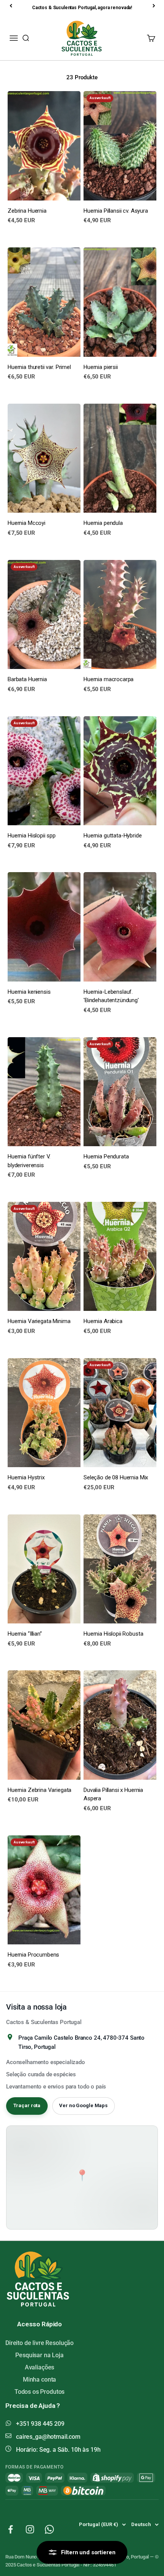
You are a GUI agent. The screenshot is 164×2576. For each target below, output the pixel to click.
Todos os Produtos (39, 2392)
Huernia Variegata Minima (39, 1321)
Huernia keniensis (29, 992)
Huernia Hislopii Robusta (113, 1634)
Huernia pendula (103, 523)
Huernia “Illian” (25, 1634)
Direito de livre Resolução (39, 2343)
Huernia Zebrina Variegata (39, 1790)
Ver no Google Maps (83, 2105)
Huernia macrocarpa (109, 679)
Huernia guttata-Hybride (113, 836)
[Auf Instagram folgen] (30, 2529)
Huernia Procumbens (33, 1955)
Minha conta (39, 2380)
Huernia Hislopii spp (32, 836)
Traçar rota (27, 2105)
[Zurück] (11, 6)
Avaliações (40, 2367)
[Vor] (154, 6)
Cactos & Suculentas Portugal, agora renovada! (82, 8)
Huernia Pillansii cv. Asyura (116, 211)
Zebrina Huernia (27, 211)
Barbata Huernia (27, 679)
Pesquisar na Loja (39, 2355)
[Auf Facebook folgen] (10, 2529)
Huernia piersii (101, 367)
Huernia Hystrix (26, 1477)
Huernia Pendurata (106, 1156)
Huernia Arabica (103, 1321)
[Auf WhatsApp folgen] (49, 2529)
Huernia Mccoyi (27, 523)
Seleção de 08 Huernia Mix (116, 1477)
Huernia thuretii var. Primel (39, 367)
